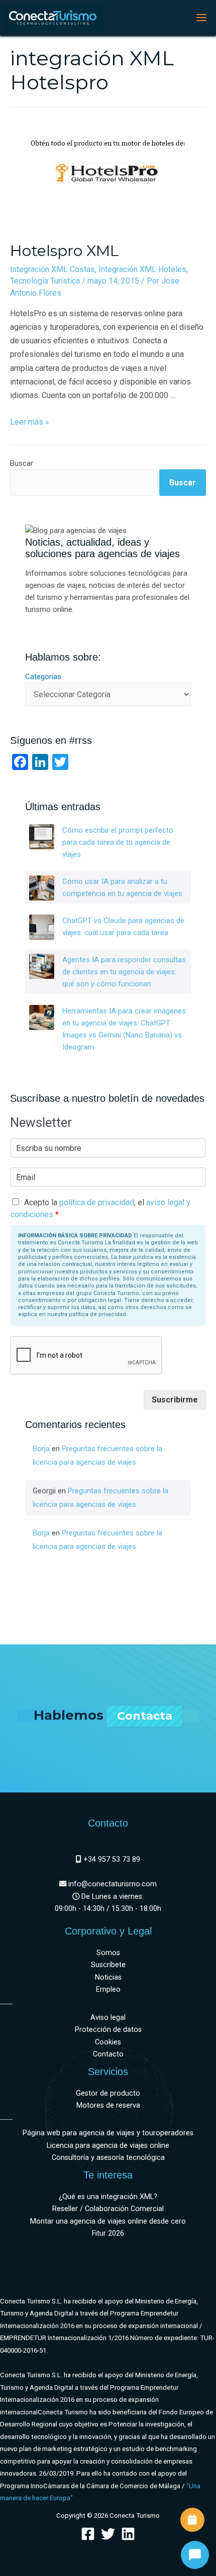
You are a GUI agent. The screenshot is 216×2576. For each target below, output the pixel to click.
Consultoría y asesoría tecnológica (108, 2158)
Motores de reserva (108, 2105)
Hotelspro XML (65, 251)
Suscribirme (175, 1400)
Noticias (108, 1977)
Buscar (22, 463)
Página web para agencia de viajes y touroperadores (108, 2133)
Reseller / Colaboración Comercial (108, 2209)
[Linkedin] (128, 2534)
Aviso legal (108, 2018)
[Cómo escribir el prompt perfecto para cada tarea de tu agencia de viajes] (42, 837)
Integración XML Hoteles (142, 269)
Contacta (145, 1716)
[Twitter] (108, 2534)
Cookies (108, 2042)
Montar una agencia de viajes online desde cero (108, 2221)
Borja (41, 1449)
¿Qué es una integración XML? (108, 2197)
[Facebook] (88, 2534)
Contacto (108, 2054)
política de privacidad (97, 1202)
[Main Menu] (201, 18)
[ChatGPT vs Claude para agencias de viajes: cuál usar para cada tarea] (42, 927)
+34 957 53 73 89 (111, 1859)
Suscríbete (108, 1965)
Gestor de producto (108, 2093)
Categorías (43, 677)
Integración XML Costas (52, 269)
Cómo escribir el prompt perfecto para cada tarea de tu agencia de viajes (118, 842)
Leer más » (30, 422)
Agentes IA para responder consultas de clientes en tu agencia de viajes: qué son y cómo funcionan (124, 972)
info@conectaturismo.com (112, 1884)
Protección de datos (108, 2030)
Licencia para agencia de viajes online (108, 2146)
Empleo (108, 1989)
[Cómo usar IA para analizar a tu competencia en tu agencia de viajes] (42, 888)
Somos (108, 1953)
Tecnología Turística (45, 281)
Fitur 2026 (108, 2233)
